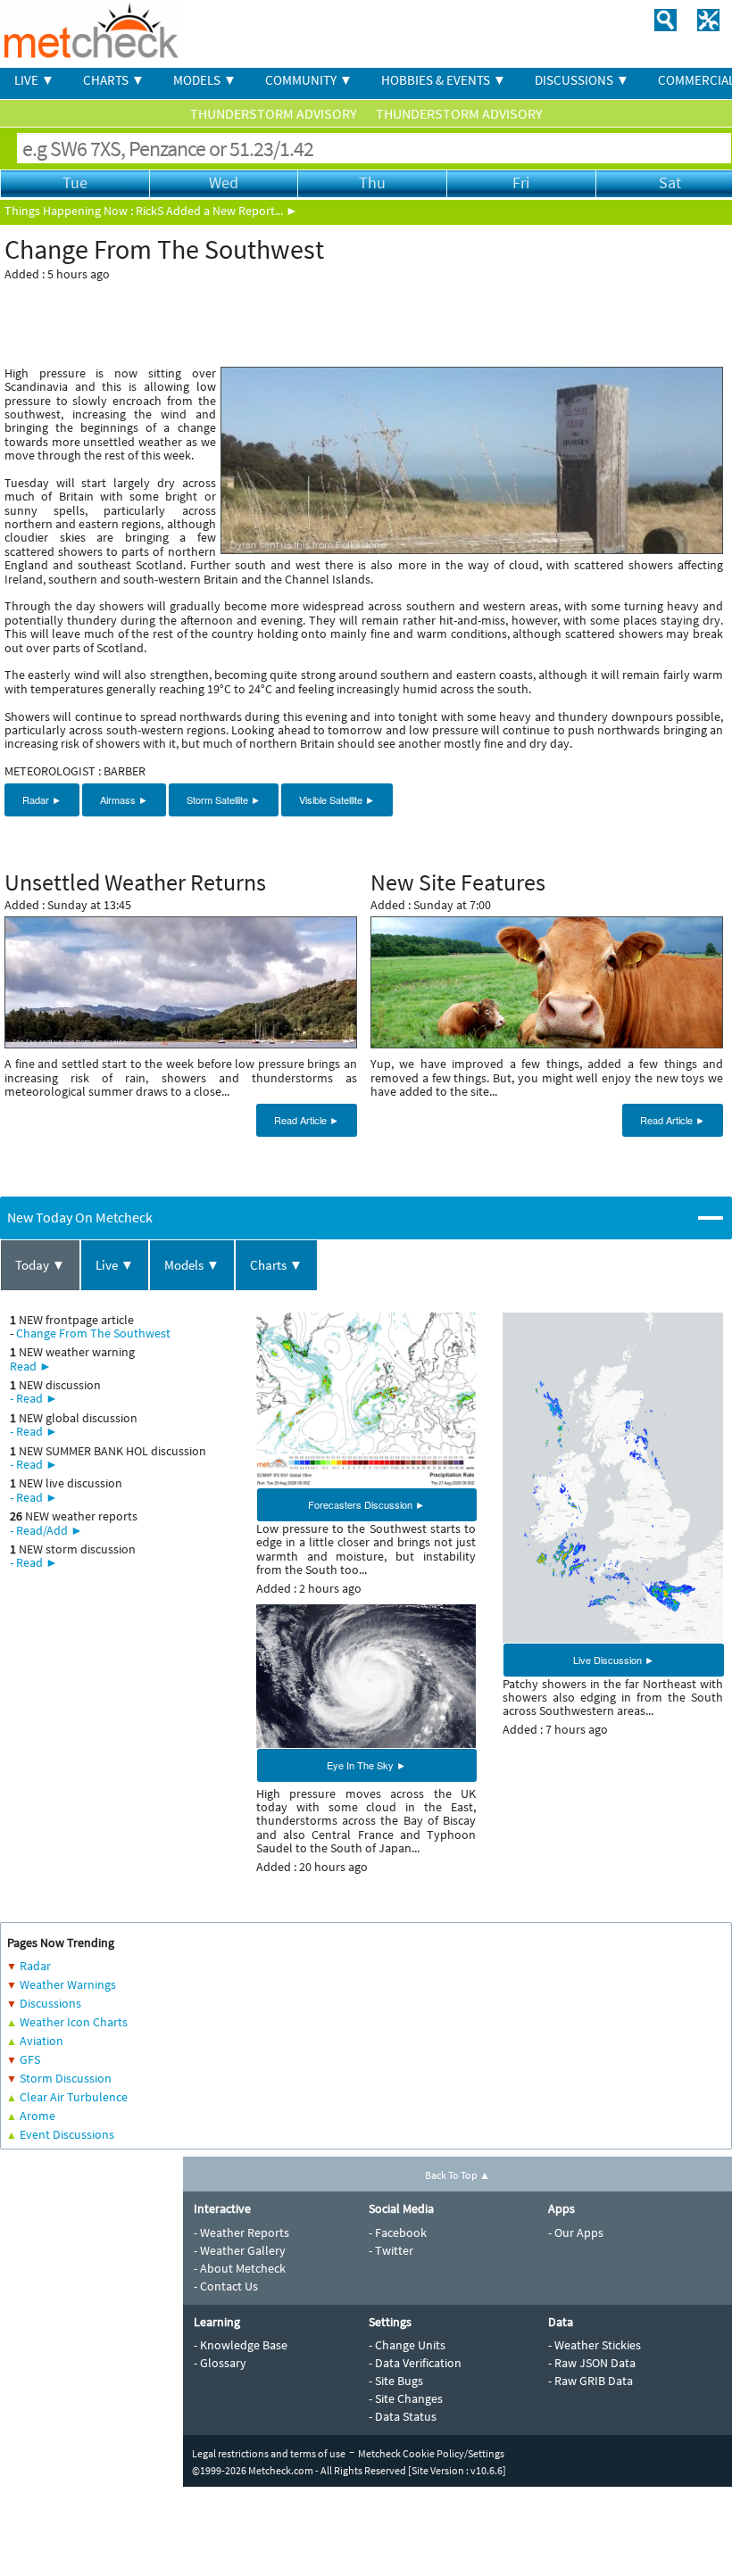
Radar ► (42, 799)
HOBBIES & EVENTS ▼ (444, 80)
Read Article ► (307, 1120)
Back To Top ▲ (457, 2175)
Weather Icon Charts (74, 2022)
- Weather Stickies (595, 2345)
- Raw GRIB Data (591, 2381)
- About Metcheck (240, 2268)
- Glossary (220, 2363)
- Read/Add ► (46, 1530)
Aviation (42, 2041)
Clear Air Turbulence (74, 2097)
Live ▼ (115, 1265)
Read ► (31, 1366)
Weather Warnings (68, 1984)
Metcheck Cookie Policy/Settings (431, 2453)
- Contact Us (226, 2286)
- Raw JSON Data (592, 2363)
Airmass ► (124, 799)
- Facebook (398, 2232)
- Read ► (34, 1398)
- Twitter (391, 2250)
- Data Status (403, 2416)
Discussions (50, 2003)
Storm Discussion (66, 2078)
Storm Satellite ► (224, 799)
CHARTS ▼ (114, 80)
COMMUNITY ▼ (309, 80)
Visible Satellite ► (337, 799)
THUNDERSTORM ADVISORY (275, 113)
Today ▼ (40, 1265)
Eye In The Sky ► (366, 1765)
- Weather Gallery (240, 2250)
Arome (37, 2116)
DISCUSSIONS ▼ (582, 80)
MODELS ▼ (205, 80)
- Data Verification (415, 2363)
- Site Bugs (396, 2381)
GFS (30, 2059)
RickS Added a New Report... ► (217, 211)
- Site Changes (406, 2398)
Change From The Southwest (93, 1333)
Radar (35, 1966)
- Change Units (407, 2345)
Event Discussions (67, 2134)
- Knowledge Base (241, 2345)
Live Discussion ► (614, 1660)
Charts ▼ (276, 1265)
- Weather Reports (241, 2232)
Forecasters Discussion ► (366, 1504)
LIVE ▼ (34, 80)
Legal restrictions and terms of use (269, 2453)
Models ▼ (192, 1265)
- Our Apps (576, 2232)
